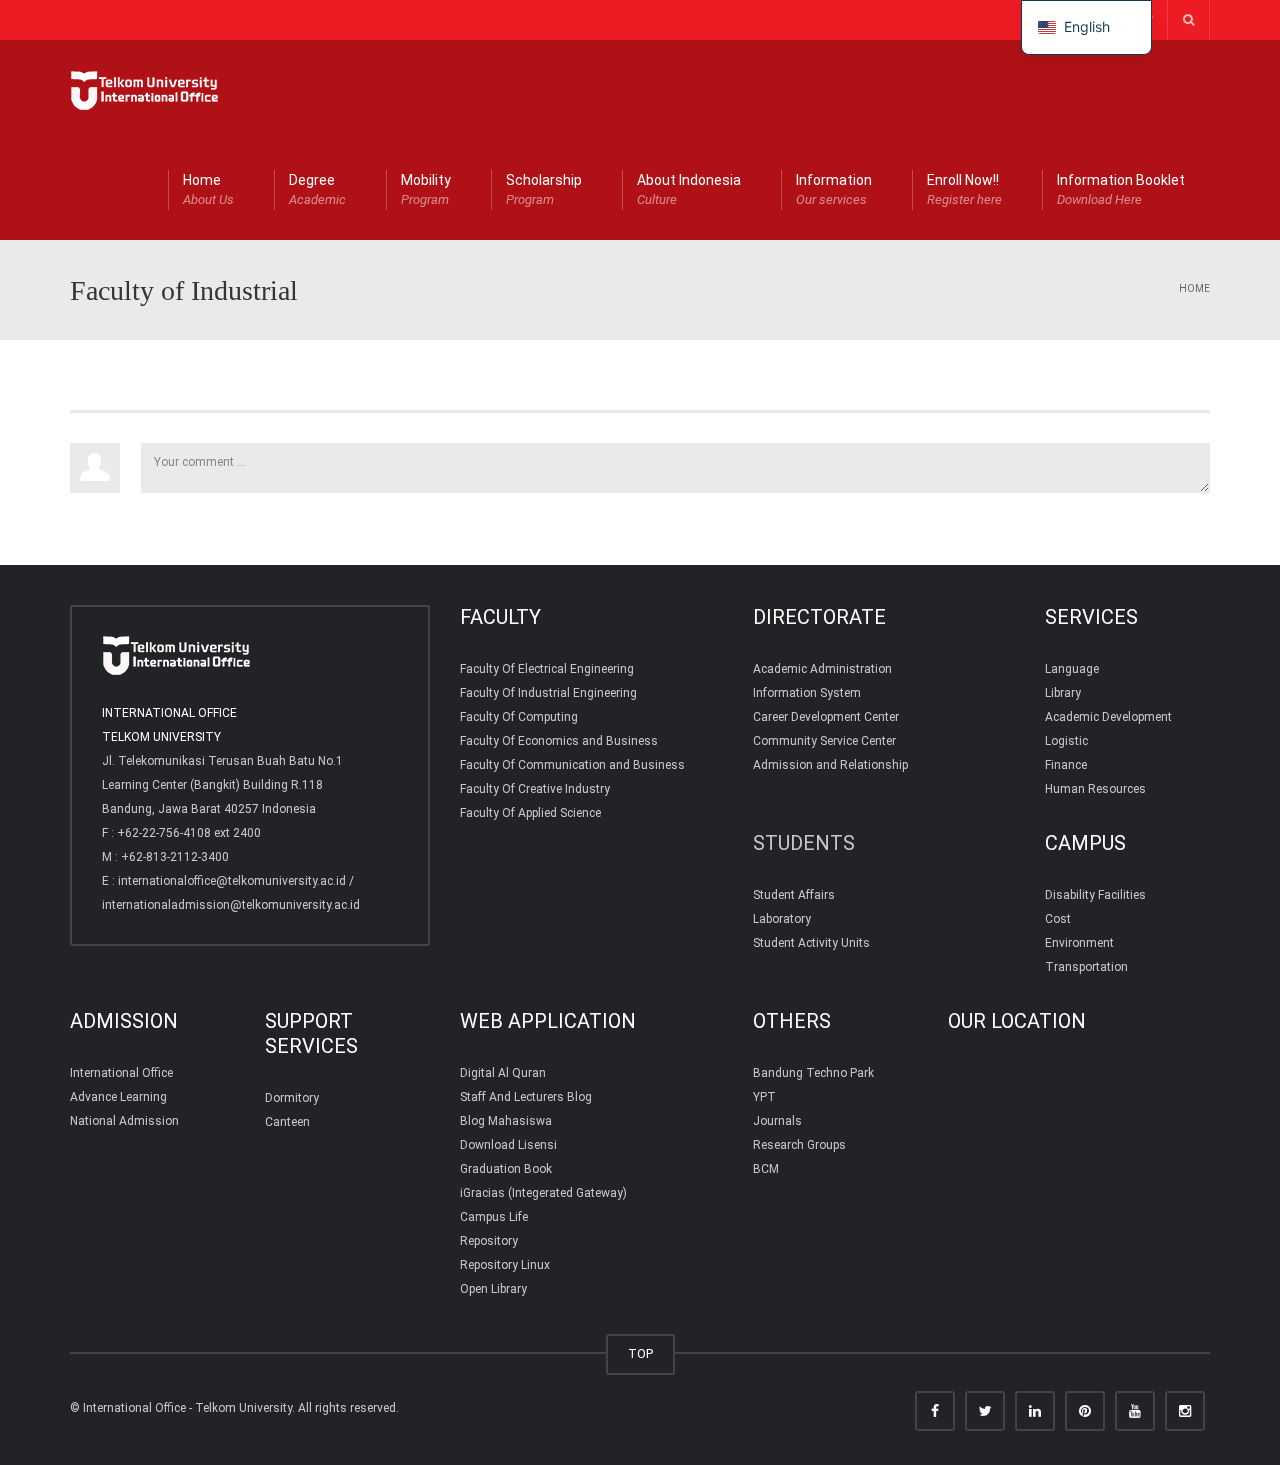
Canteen (287, 1122)
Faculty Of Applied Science (530, 813)
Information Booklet (1121, 189)
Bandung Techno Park (813, 1073)
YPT (764, 1097)
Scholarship (544, 189)
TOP (640, 1353)
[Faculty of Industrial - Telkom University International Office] (145, 90)
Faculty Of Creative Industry (535, 789)
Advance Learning (118, 1097)
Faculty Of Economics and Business (559, 741)
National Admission (124, 1121)
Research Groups (799, 1145)
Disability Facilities (1095, 895)
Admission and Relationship (830, 765)
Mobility (426, 189)
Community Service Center (824, 741)
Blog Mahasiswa (506, 1121)
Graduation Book (506, 1169)
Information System (807, 693)
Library (1063, 693)
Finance (1066, 765)
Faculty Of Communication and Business (572, 765)
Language (1072, 669)
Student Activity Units (811, 943)
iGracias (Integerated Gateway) (543, 1193)
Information (834, 189)
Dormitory (292, 1098)
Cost (1058, 919)
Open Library (493, 1289)
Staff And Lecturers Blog (526, 1097)
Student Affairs (794, 895)
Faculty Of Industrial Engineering (548, 693)
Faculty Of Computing (519, 717)
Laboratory (782, 919)
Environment (1079, 943)
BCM (766, 1169)
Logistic (1066, 741)
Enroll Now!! (964, 189)
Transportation (1086, 967)
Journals (777, 1121)
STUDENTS (804, 843)
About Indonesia (689, 189)
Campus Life (494, 1217)
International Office (121, 1073)
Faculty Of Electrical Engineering (547, 669)
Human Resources (1095, 789)
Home (208, 189)
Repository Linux (505, 1265)
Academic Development (1108, 717)
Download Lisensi (508, 1145)
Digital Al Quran (503, 1073)
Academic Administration (822, 669)
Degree (317, 189)
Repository (489, 1241)
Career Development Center (826, 717)
